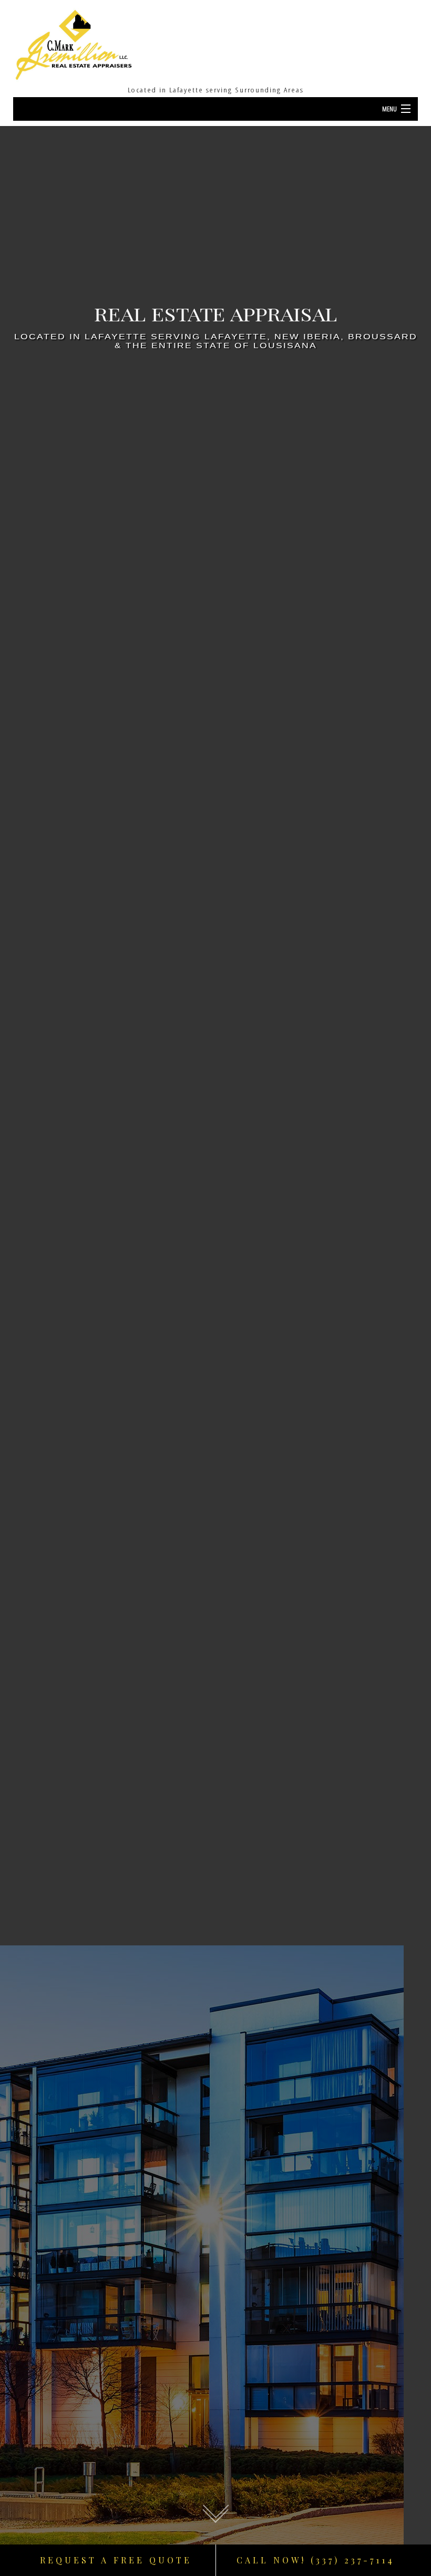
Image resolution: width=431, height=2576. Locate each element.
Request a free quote (116, 2560)
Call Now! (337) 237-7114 (316, 2560)
